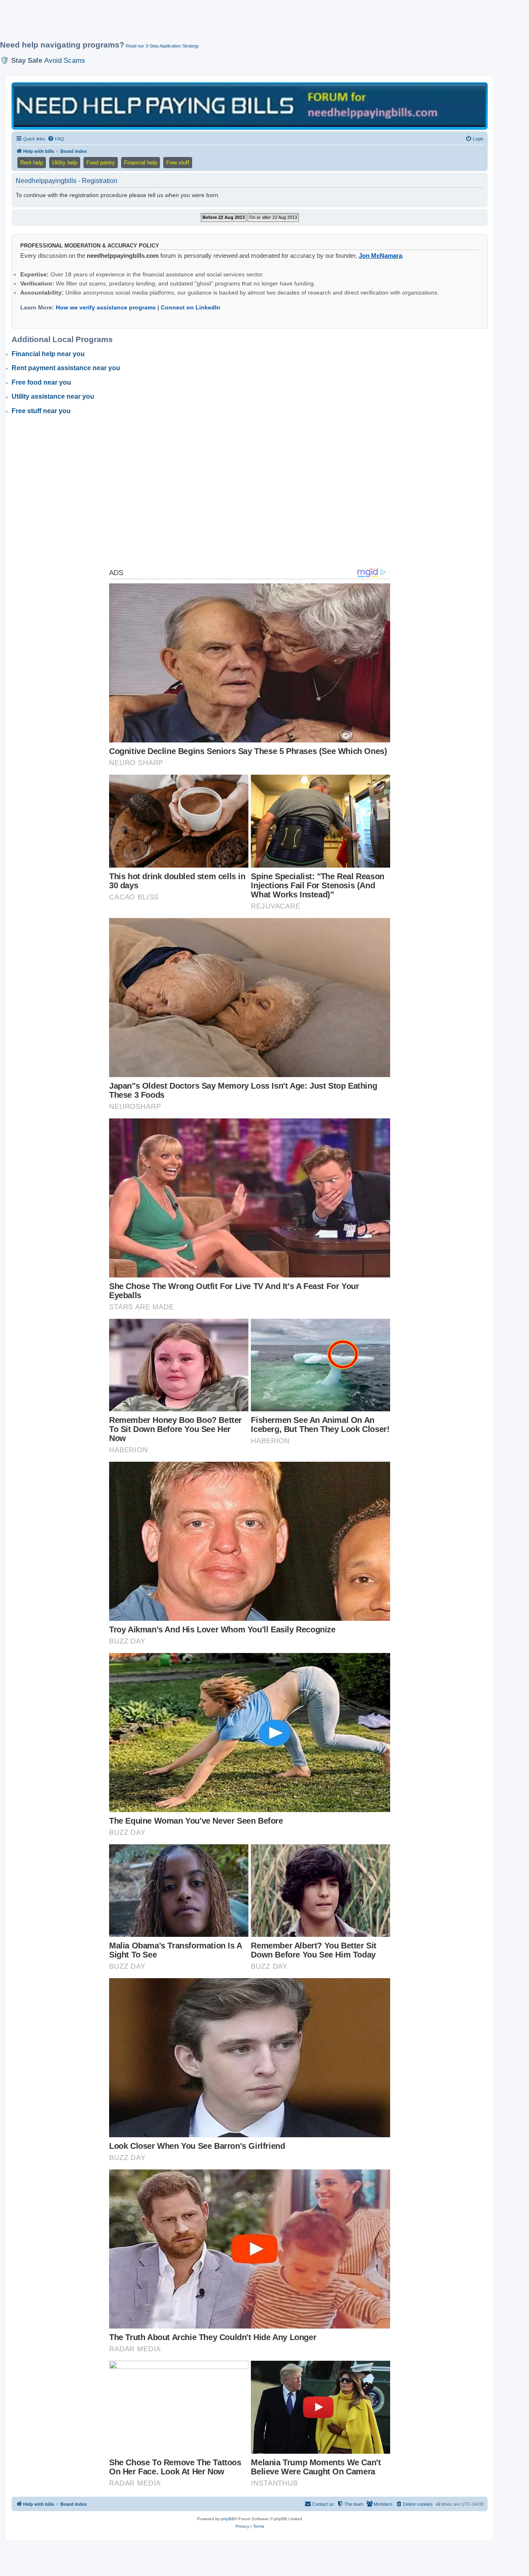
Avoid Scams (65, 60)
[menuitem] (56, 139)
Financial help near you (48, 354)
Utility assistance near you (53, 396)
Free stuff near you (41, 411)
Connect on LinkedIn (191, 307)
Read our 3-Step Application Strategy (162, 46)
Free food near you (41, 382)
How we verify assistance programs (106, 307)
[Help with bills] (250, 106)
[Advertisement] (200, 24)
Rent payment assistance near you (66, 368)
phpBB (228, 2519)
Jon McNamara (380, 256)
